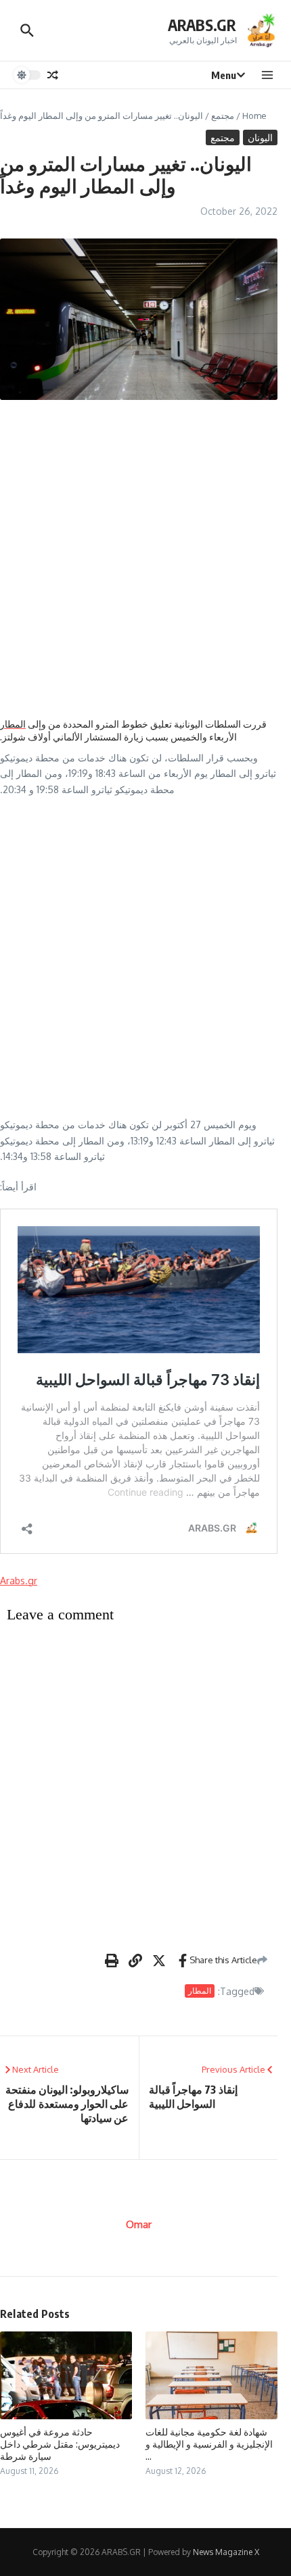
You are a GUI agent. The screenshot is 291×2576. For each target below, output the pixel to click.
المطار (13, 724)
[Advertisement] (145, 559)
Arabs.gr (19, 1581)
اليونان (260, 137)
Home (254, 116)
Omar (139, 2224)
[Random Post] (53, 75)
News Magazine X (226, 2552)
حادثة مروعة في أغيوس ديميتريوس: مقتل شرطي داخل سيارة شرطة (60, 2444)
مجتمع (223, 116)
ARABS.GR (202, 25)
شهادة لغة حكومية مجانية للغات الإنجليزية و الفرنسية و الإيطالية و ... (209, 2444)
